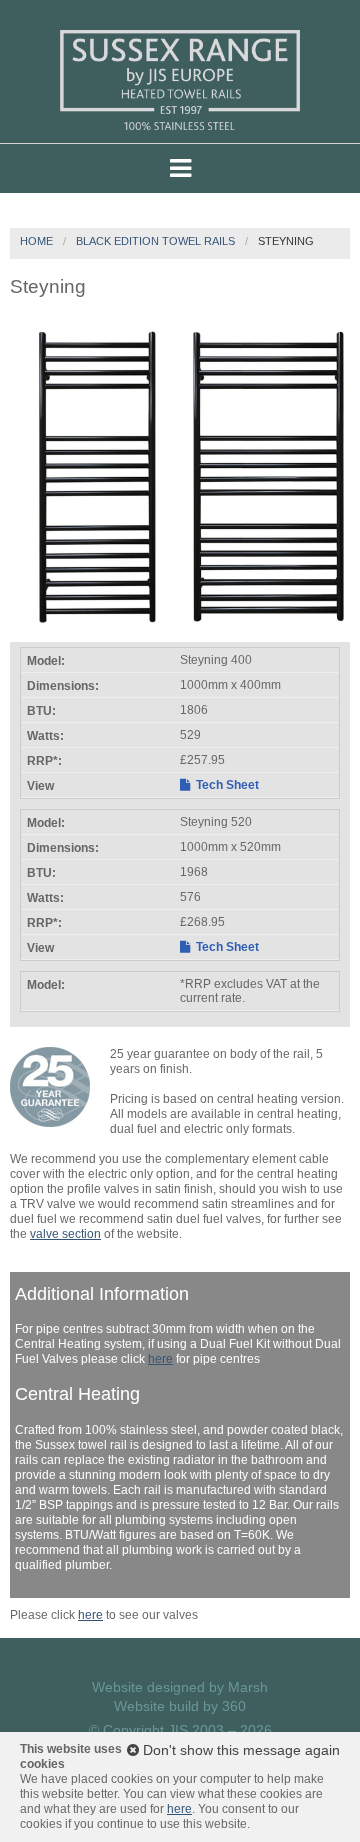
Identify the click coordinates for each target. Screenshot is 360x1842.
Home (36, 241)
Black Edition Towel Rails (155, 241)
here (160, 1359)
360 (234, 1706)
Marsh (248, 1687)
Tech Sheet (226, 785)
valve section (65, 1234)
